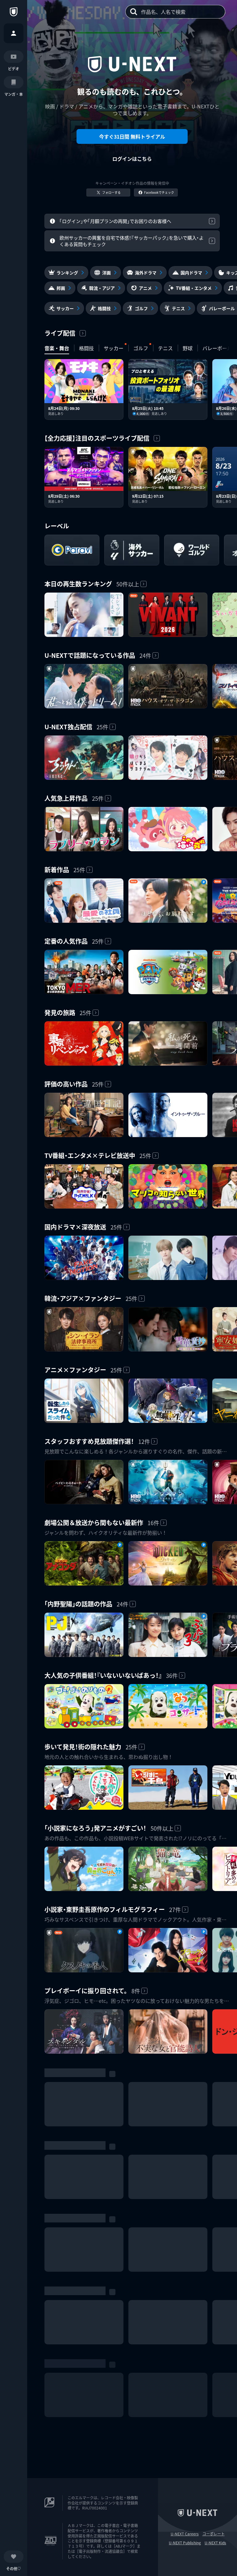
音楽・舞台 (57, 348)
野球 (188, 348)
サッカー (114, 348)
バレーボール (217, 348)
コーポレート (214, 2534)
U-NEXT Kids (215, 2543)
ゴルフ (141, 348)
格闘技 (86, 348)
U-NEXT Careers (185, 2534)
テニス (165, 348)
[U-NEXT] (14, 12)
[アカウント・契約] (14, 33)
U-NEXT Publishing (185, 2543)
